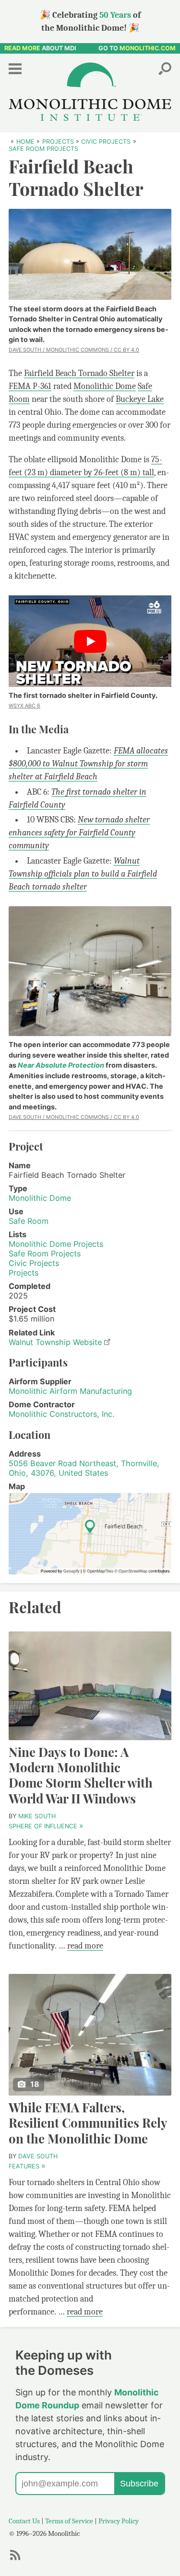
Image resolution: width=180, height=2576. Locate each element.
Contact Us (24, 2521)
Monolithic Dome (105, 386)
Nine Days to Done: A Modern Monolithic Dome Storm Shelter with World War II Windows (81, 1775)
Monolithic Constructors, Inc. (61, 1414)
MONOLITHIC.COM (148, 48)
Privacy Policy (119, 2521)
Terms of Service (69, 2521)
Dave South (38, 2156)
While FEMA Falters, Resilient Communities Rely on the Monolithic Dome (88, 2123)
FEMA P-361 (30, 386)
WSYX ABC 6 (24, 706)
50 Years (115, 15)
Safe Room (29, 1221)
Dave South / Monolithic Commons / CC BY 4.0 (74, 350)
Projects (24, 1273)
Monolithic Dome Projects (56, 1244)
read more (85, 1946)
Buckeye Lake (140, 399)
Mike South (37, 1816)
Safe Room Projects (45, 1254)
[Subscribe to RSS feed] (18, 2559)
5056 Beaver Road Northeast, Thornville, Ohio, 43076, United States (84, 1468)
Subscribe (139, 2484)
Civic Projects (34, 1263)
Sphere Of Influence (46, 1826)
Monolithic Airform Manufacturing (70, 1391)
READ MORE (22, 48)
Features (27, 2166)
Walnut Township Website (55, 1342)
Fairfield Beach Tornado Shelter (79, 373)
